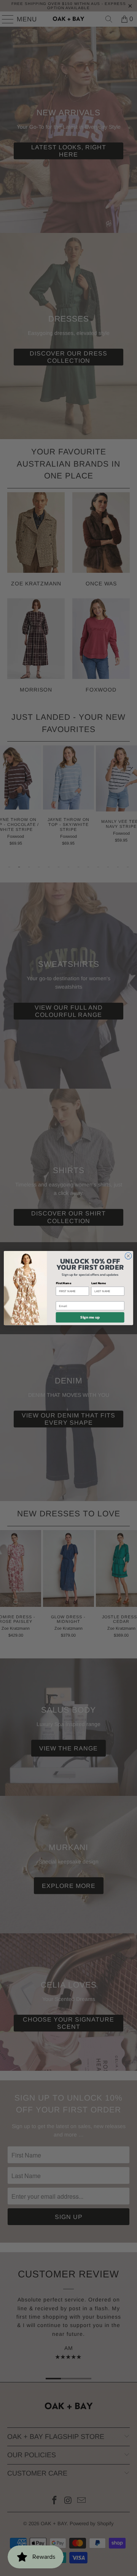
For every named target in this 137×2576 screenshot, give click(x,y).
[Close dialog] (128, 1256)
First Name (64, 1283)
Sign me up (90, 1317)
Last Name (99, 1283)
